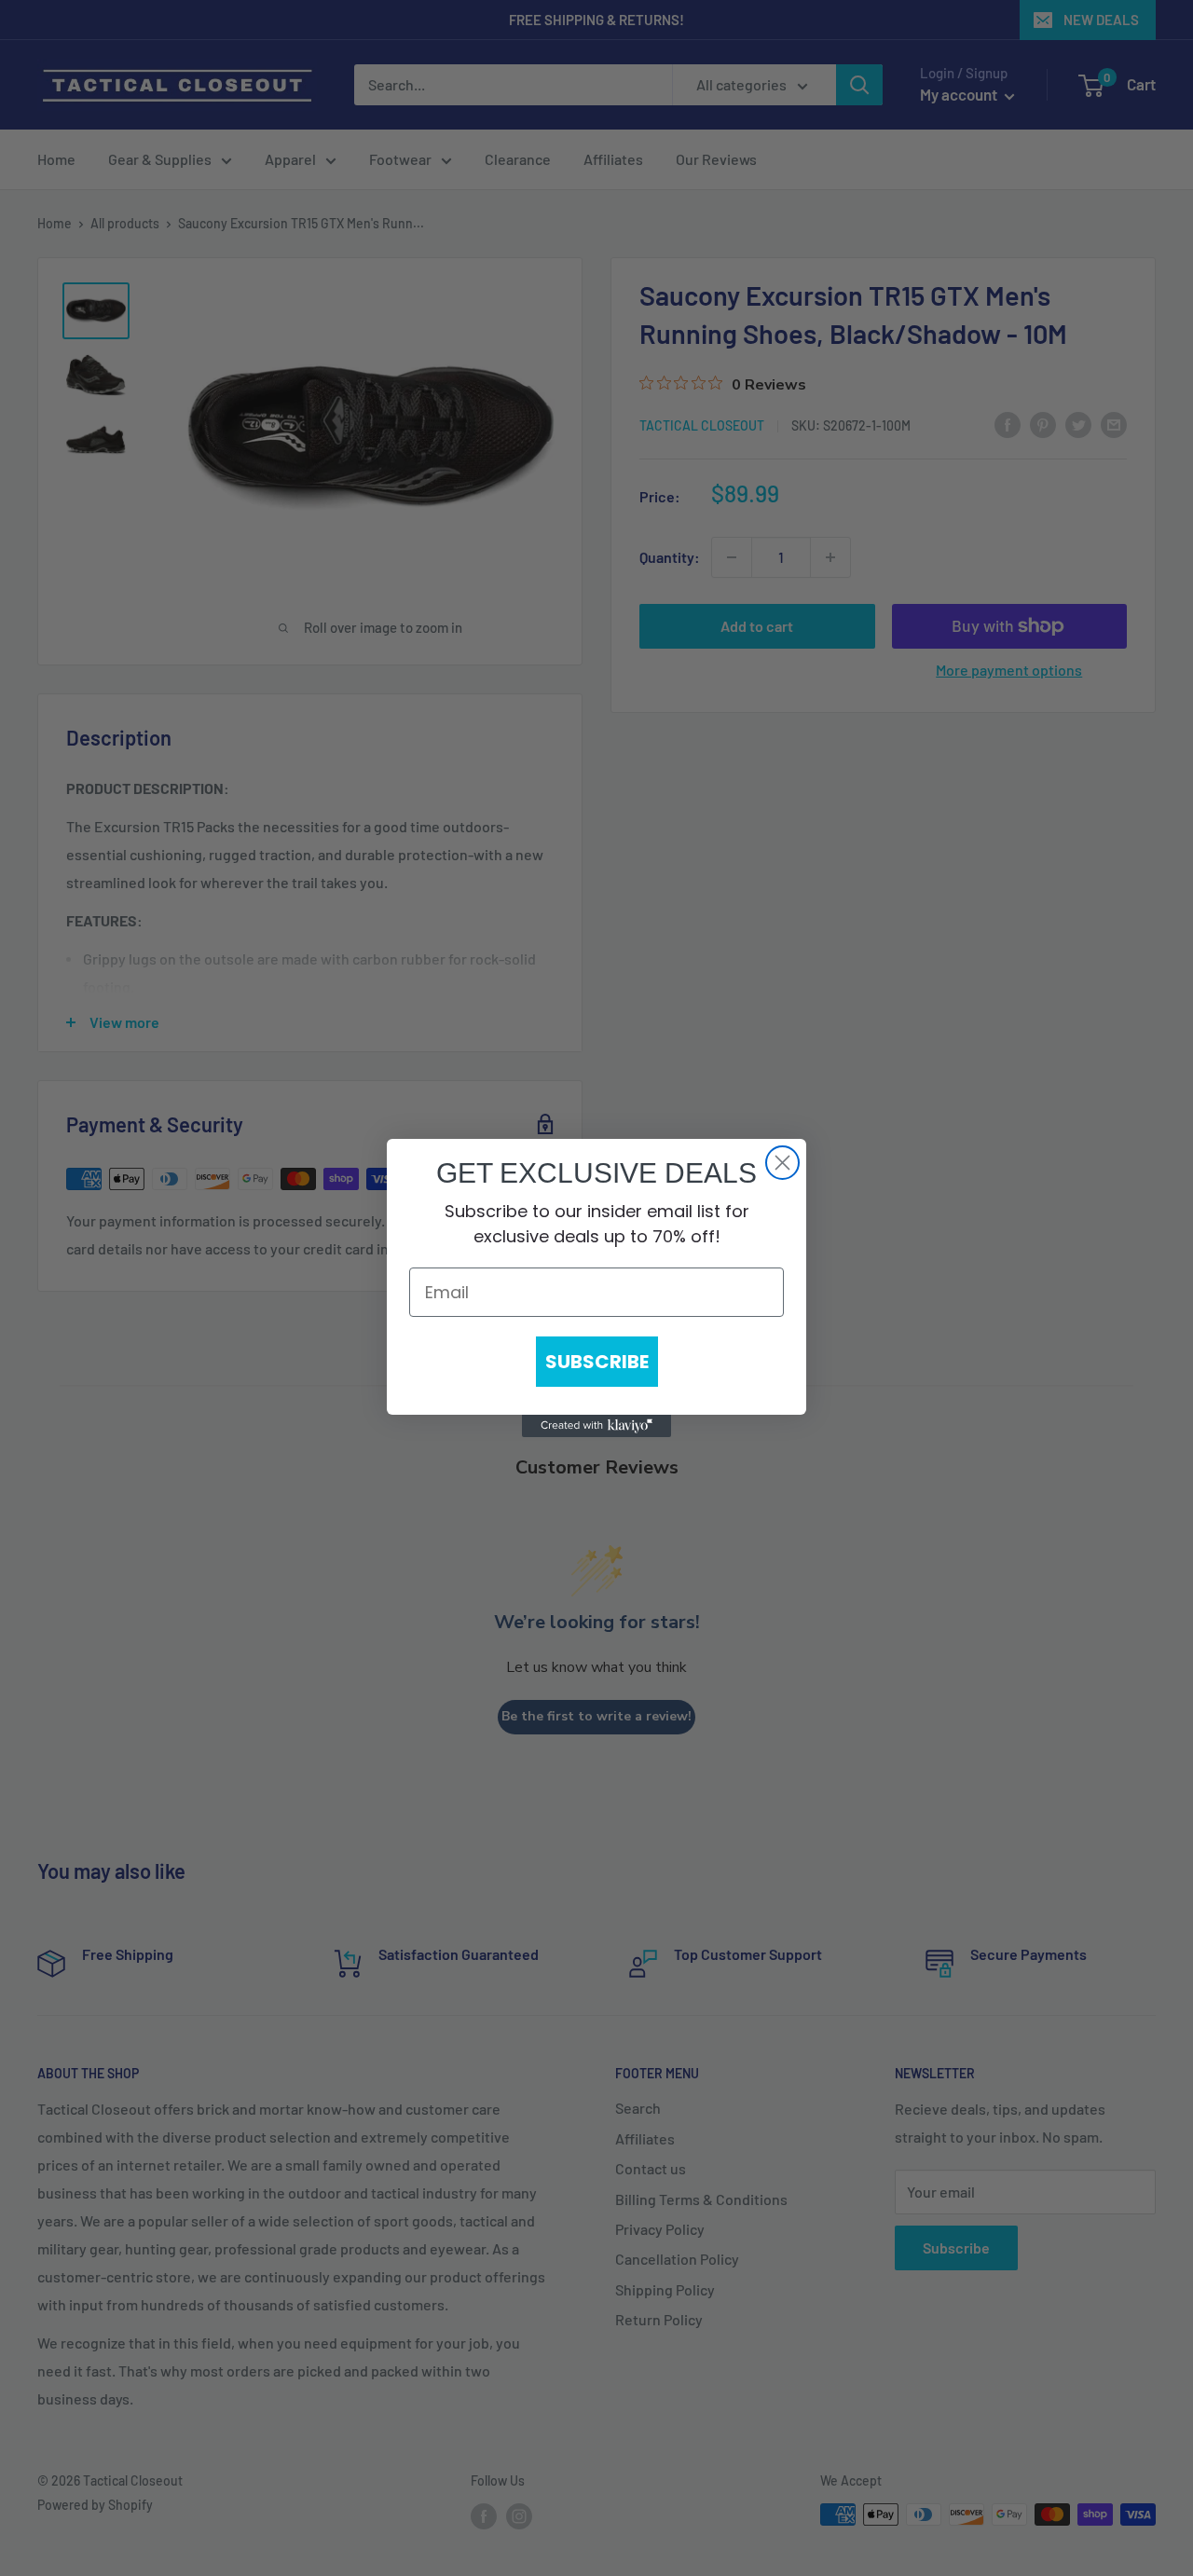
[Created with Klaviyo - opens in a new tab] (596, 1426)
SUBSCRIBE (597, 1362)
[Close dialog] (782, 1163)
